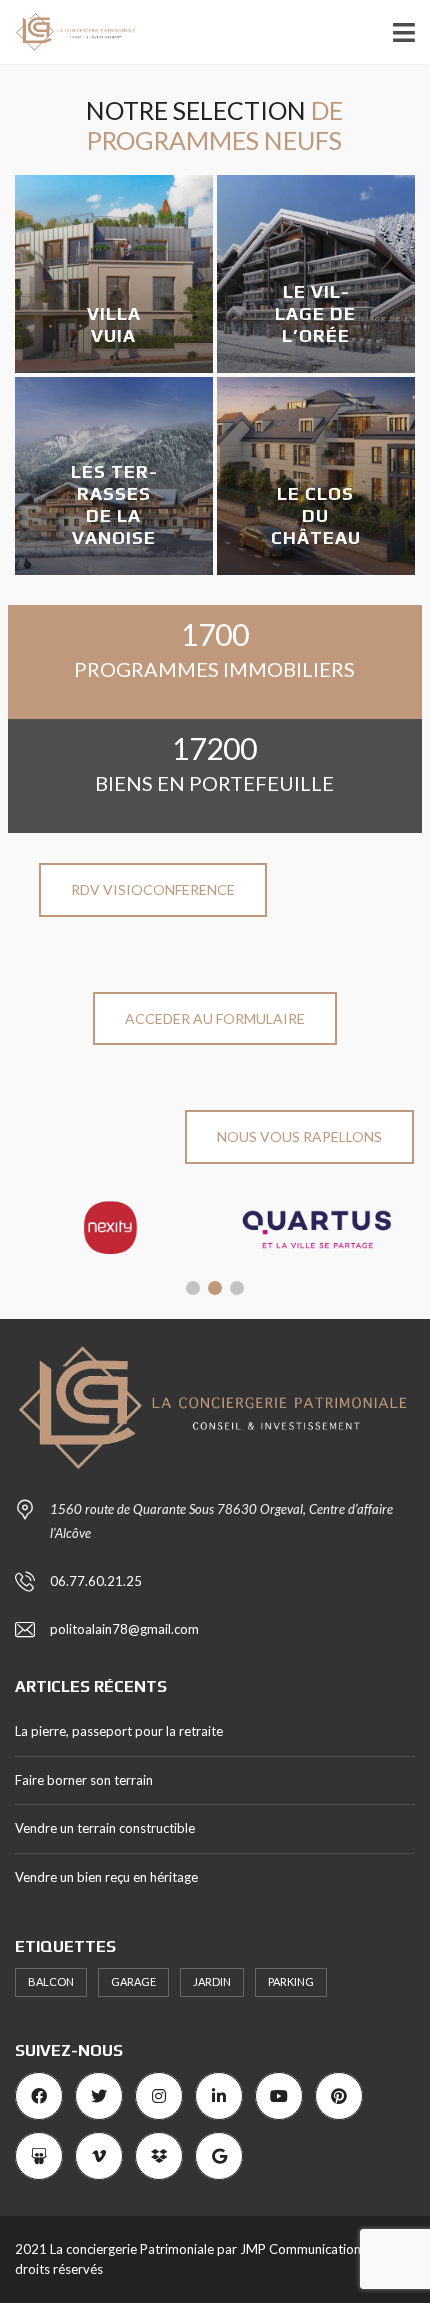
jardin (212, 1981)
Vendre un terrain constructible (105, 1828)
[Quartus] (318, 1228)
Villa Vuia (114, 324)
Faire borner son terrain (84, 1780)
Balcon (51, 1981)
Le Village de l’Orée (315, 313)
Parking (291, 1981)
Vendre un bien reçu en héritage (106, 1877)
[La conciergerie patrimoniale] (69, 32)
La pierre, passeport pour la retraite (119, 1731)
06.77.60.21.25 (96, 1581)
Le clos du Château (316, 515)
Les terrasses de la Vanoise (114, 504)
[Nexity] (113, 1228)
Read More (127, 365)
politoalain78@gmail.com (124, 1629)
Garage (133, 1981)
